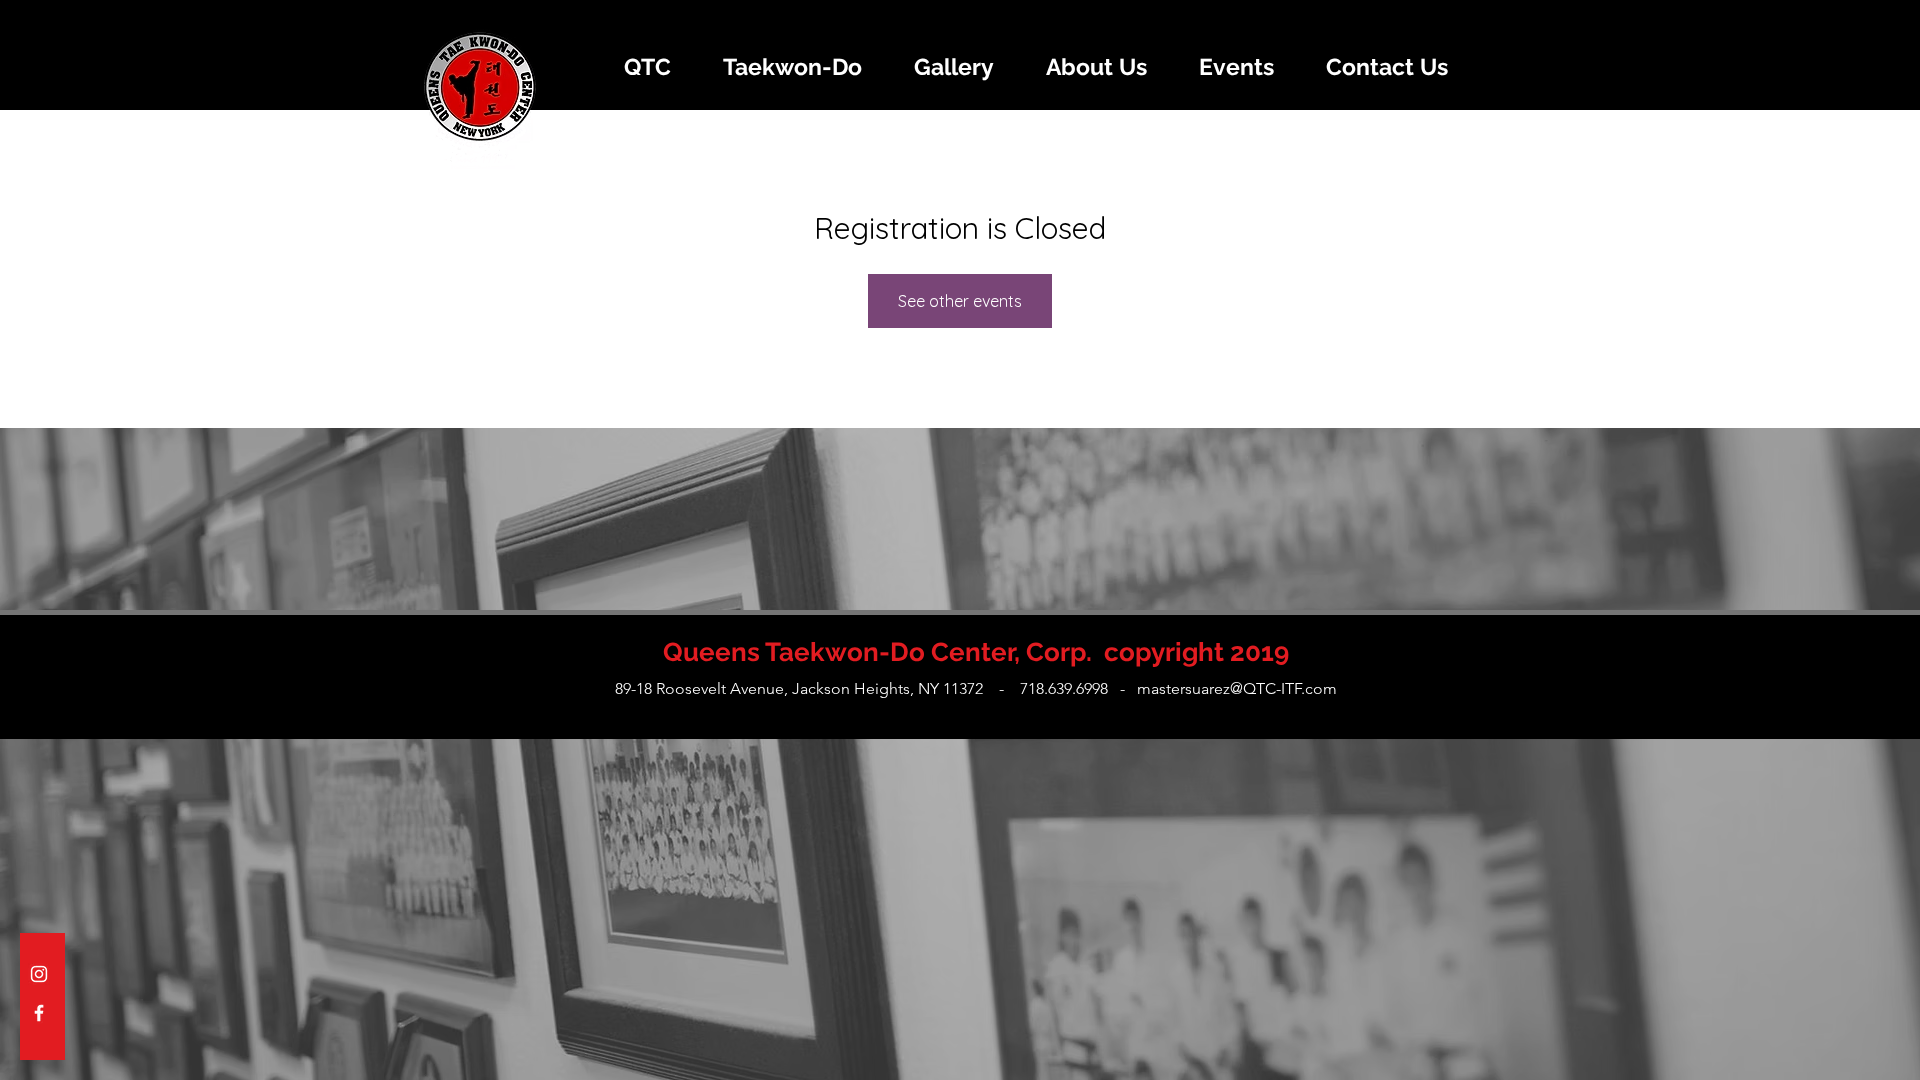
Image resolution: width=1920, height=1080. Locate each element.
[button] (647, 67)
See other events (960, 301)
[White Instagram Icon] (39, 974)
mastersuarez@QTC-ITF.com (1237, 688)
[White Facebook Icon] (39, 1013)
